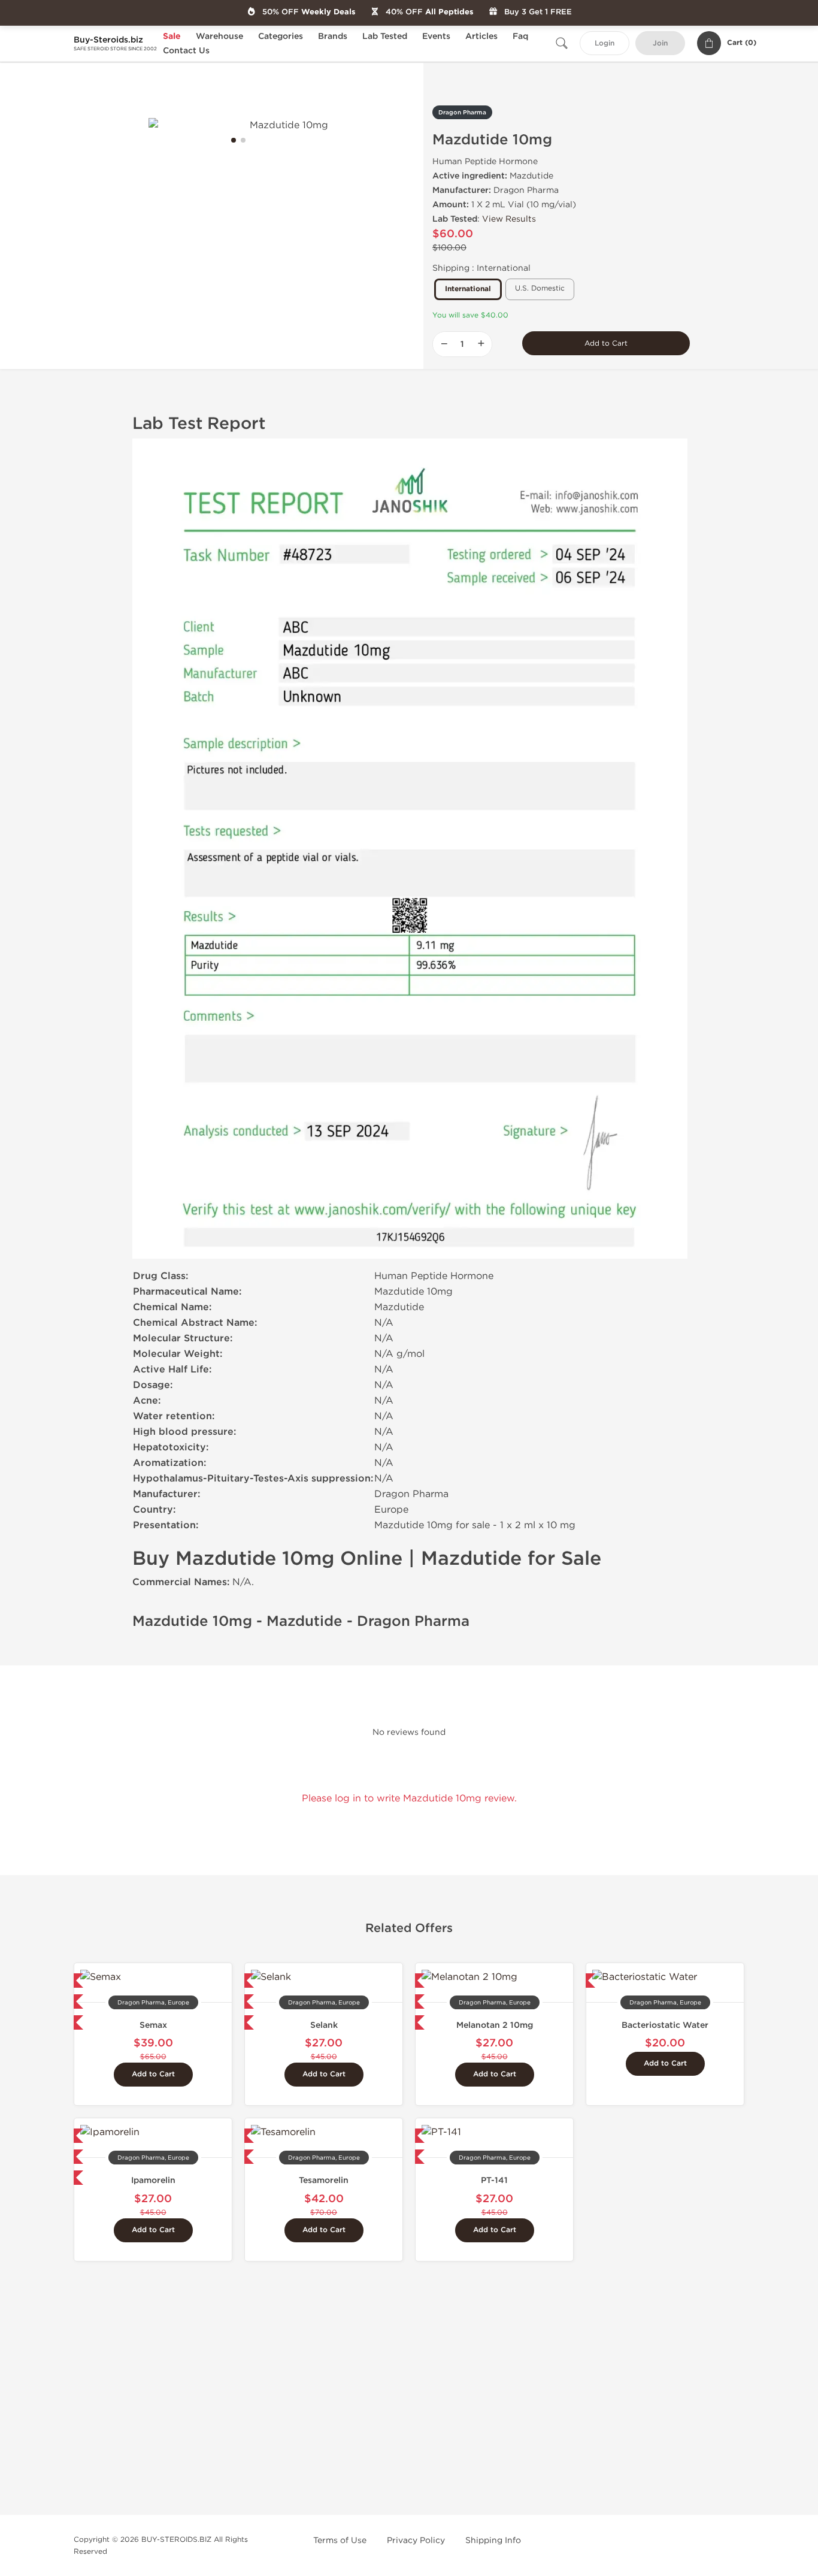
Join (660, 43)
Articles (481, 36)
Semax (153, 2025)
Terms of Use (340, 2540)
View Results (509, 219)
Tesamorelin (324, 2180)
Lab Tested (385, 36)
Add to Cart (606, 343)
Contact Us (186, 51)
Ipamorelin (153, 2180)
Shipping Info (493, 2540)
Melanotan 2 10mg (495, 2025)
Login (605, 43)
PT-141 (494, 2180)
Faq (520, 36)
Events (436, 36)
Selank (324, 2025)
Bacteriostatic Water (665, 2025)
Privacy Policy (416, 2540)
